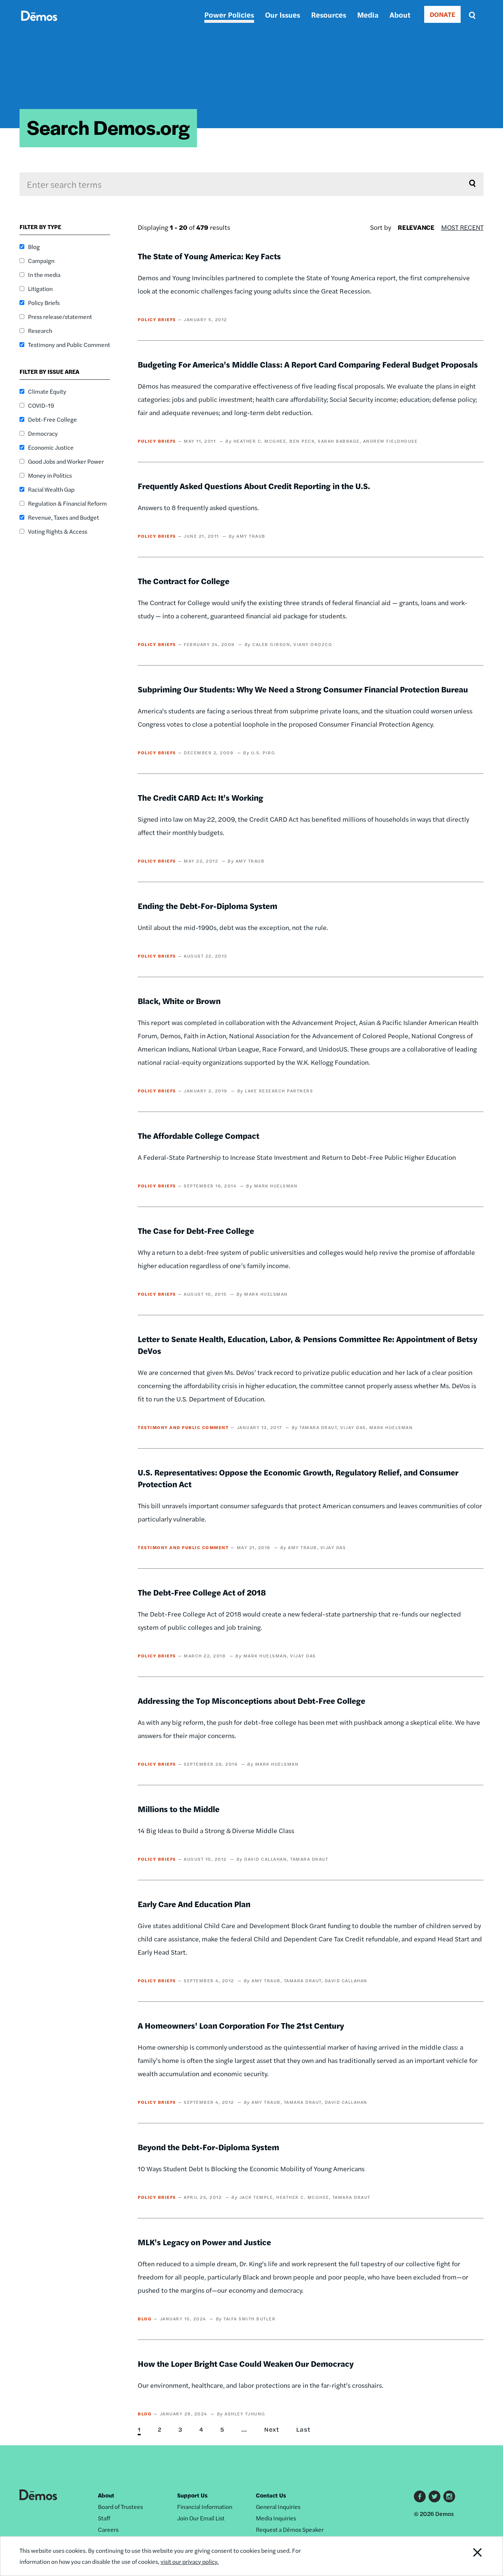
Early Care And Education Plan (194, 1904)
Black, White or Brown (179, 1001)
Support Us (192, 2495)
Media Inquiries (276, 2518)
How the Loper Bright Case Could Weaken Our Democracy (246, 2363)
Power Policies (229, 15)
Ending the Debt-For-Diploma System (207, 906)
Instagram (449, 2496)
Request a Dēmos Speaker (290, 2529)
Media (368, 15)
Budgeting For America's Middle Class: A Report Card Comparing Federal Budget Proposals (308, 364)
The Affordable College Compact (198, 1136)
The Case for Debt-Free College (196, 1231)
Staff (104, 2518)
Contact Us (271, 2495)
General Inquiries (278, 2507)
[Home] (39, 24)
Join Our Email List (201, 2518)
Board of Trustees (120, 2507)
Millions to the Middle (179, 1809)
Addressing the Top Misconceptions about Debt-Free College (251, 1701)
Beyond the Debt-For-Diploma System (208, 2147)
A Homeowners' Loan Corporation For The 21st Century (241, 2025)
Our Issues (283, 15)
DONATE (442, 14)
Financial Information (205, 2507)
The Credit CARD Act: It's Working (201, 797)
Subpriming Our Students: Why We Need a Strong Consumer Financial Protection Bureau (303, 689)
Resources (329, 15)
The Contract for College (184, 581)
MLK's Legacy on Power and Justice (204, 2242)
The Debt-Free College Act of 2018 (202, 1592)
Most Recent (462, 227)
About (400, 15)
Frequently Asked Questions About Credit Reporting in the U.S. (254, 486)
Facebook (420, 2496)
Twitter (435, 2496)
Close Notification (468, 2556)
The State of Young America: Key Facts (209, 256)
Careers (108, 2529)
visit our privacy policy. (190, 2561)
